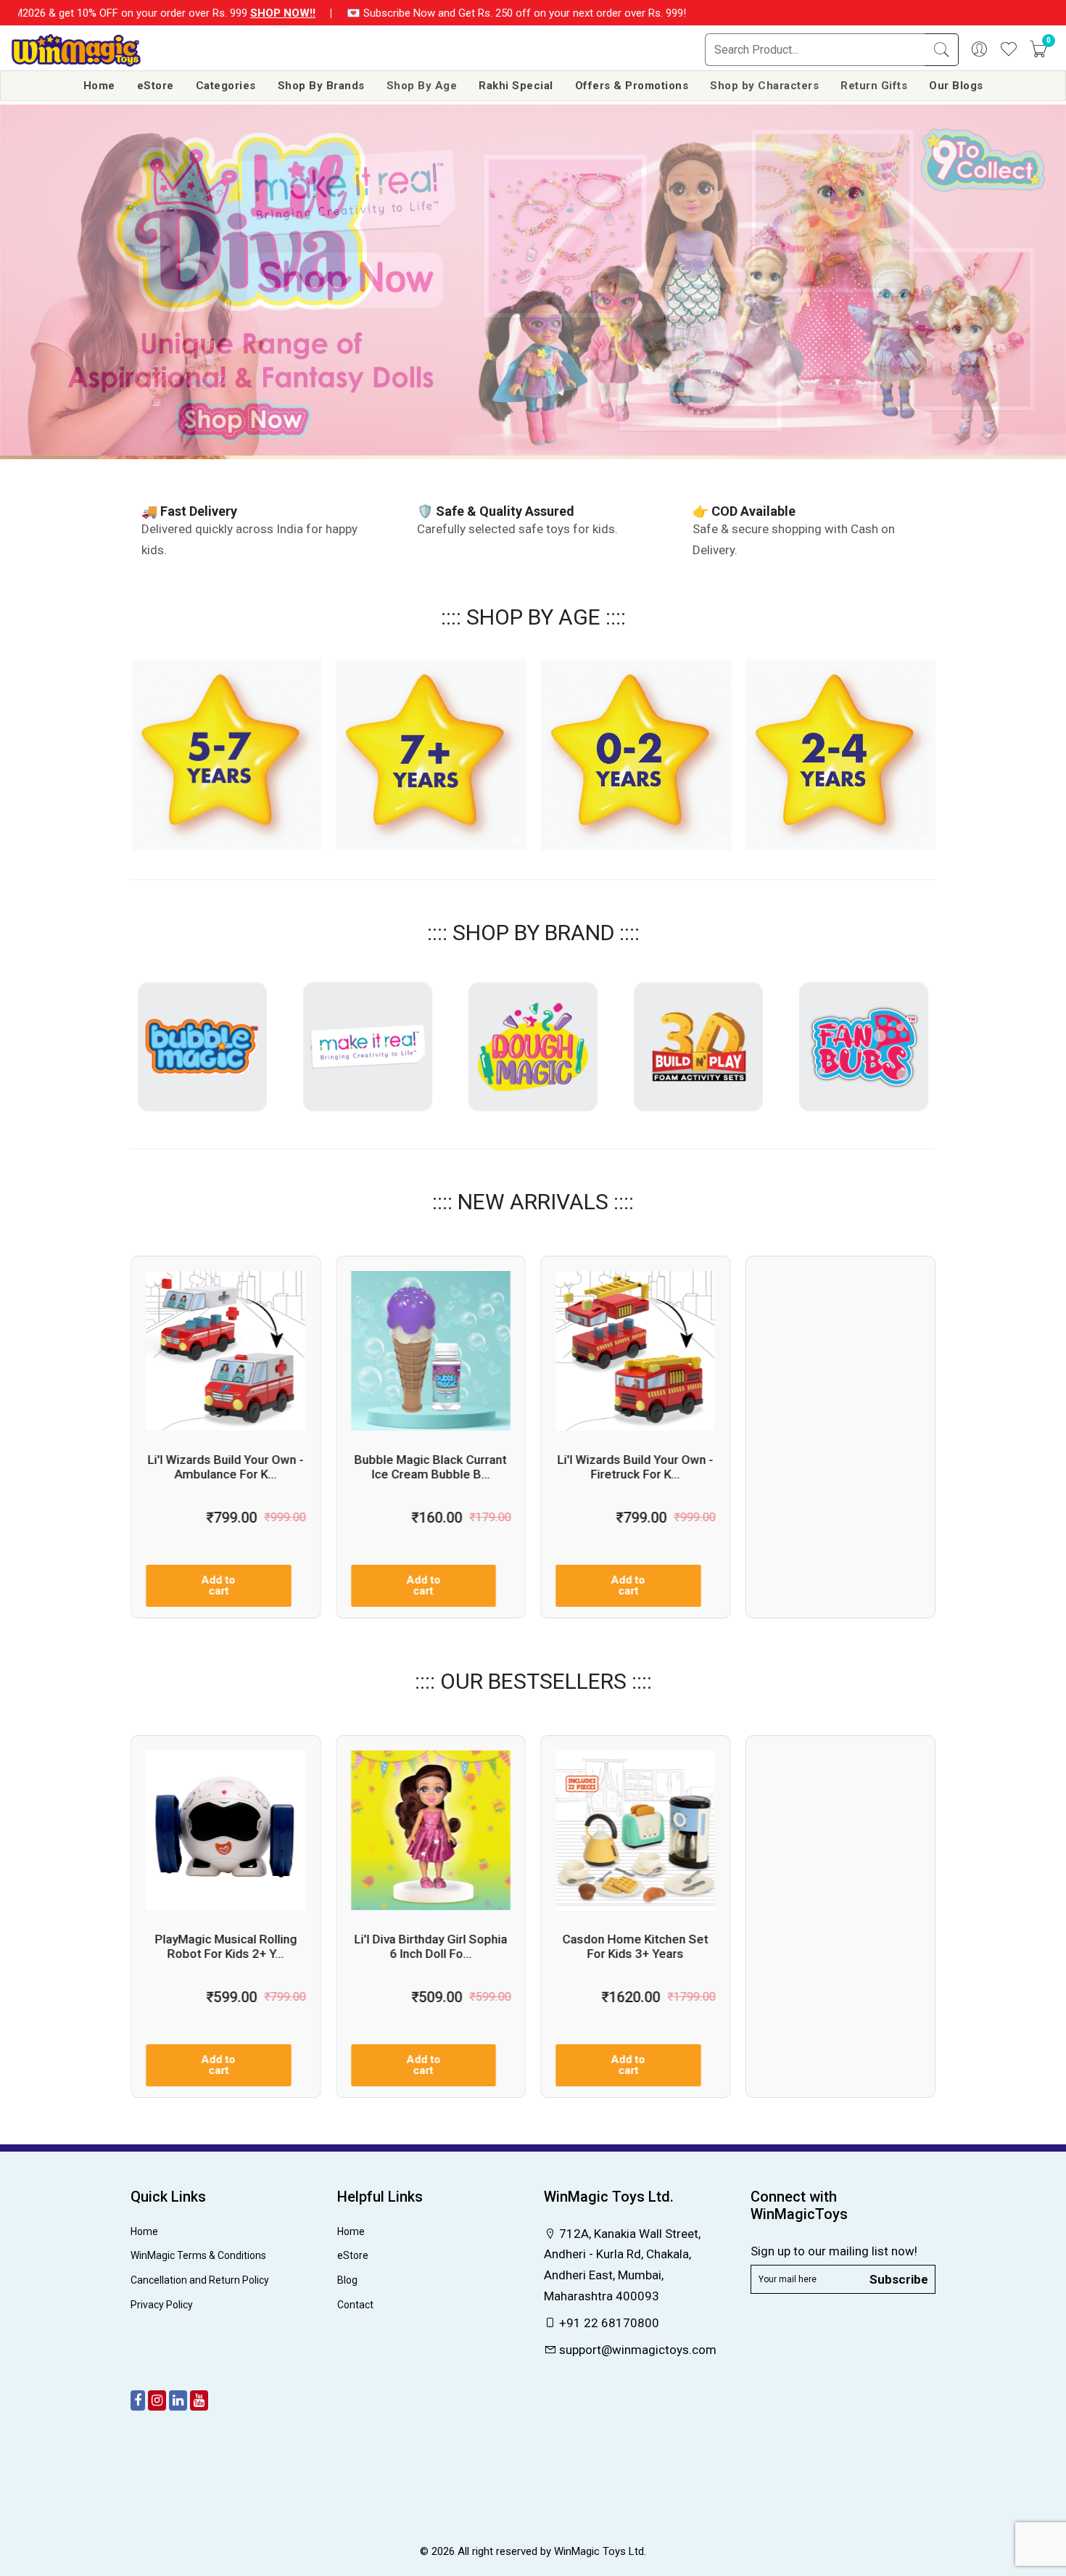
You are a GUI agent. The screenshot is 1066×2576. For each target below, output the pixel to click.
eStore (156, 86)
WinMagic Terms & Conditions (198, 2255)
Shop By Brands (321, 86)
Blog (347, 2280)
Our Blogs (956, 86)
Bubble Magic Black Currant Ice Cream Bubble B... (431, 1467)
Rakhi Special (516, 86)
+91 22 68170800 (608, 2323)
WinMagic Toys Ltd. (600, 2551)
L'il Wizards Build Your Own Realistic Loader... (840, 1466)
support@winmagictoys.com (636, 2350)
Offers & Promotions (632, 86)
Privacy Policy (162, 2305)
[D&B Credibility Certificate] (533, 2521)
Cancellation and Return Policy (200, 2280)
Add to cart (219, 1585)
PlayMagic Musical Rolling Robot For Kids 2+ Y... (226, 1946)
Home (99, 86)
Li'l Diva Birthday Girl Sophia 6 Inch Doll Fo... (430, 1946)
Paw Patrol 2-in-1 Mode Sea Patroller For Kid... (840, 1946)
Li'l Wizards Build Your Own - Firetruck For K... (636, 1467)
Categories (226, 86)
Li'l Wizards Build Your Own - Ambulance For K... (226, 1467)
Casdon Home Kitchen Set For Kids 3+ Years (636, 1946)
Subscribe (899, 2279)
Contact (355, 2305)
